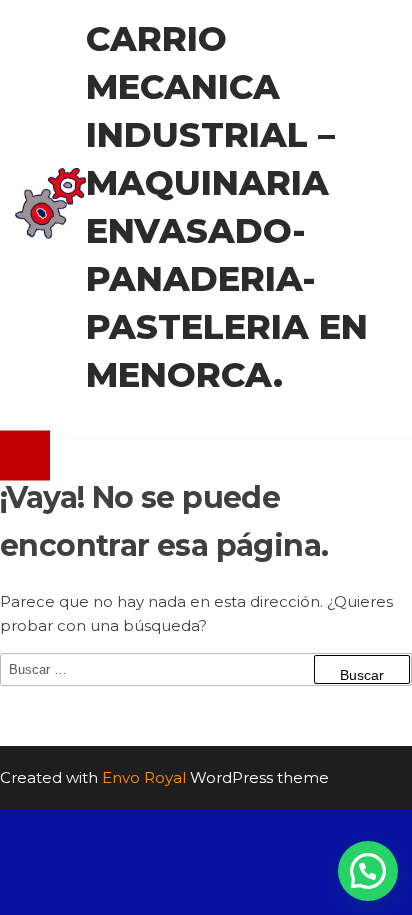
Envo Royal (144, 777)
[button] (368, 871)
